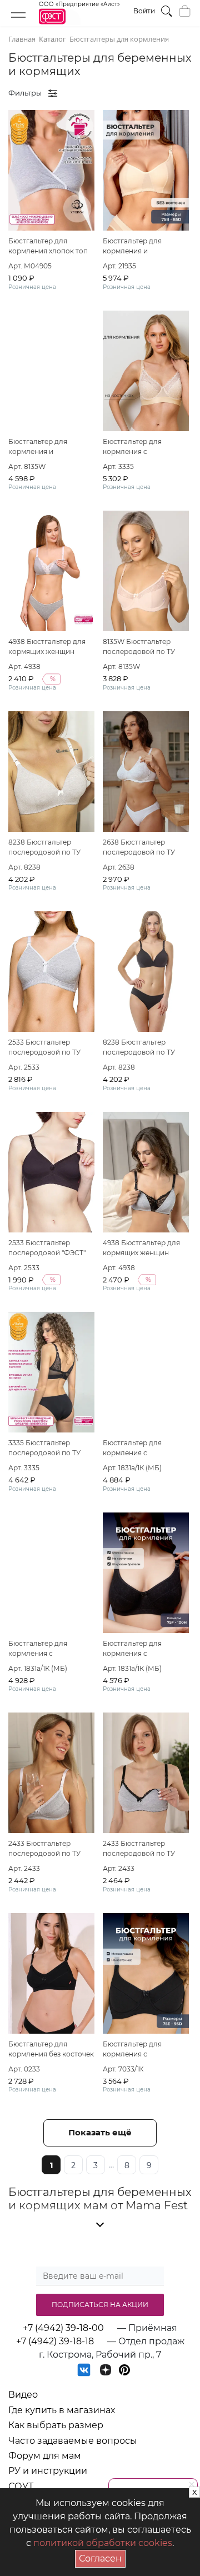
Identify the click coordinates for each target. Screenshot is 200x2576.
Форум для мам (45, 2456)
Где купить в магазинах (62, 2410)
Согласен (102, 2557)
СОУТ (21, 2486)
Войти (144, 11)
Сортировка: (131, 93)
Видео (23, 2395)
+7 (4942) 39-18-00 (63, 2328)
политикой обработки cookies (103, 2543)
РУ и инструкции (48, 2471)
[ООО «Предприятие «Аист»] (79, 22)
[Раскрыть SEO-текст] (100, 2225)
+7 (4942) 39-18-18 (55, 2341)
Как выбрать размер (56, 2425)
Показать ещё (100, 2132)
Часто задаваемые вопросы (73, 2441)
